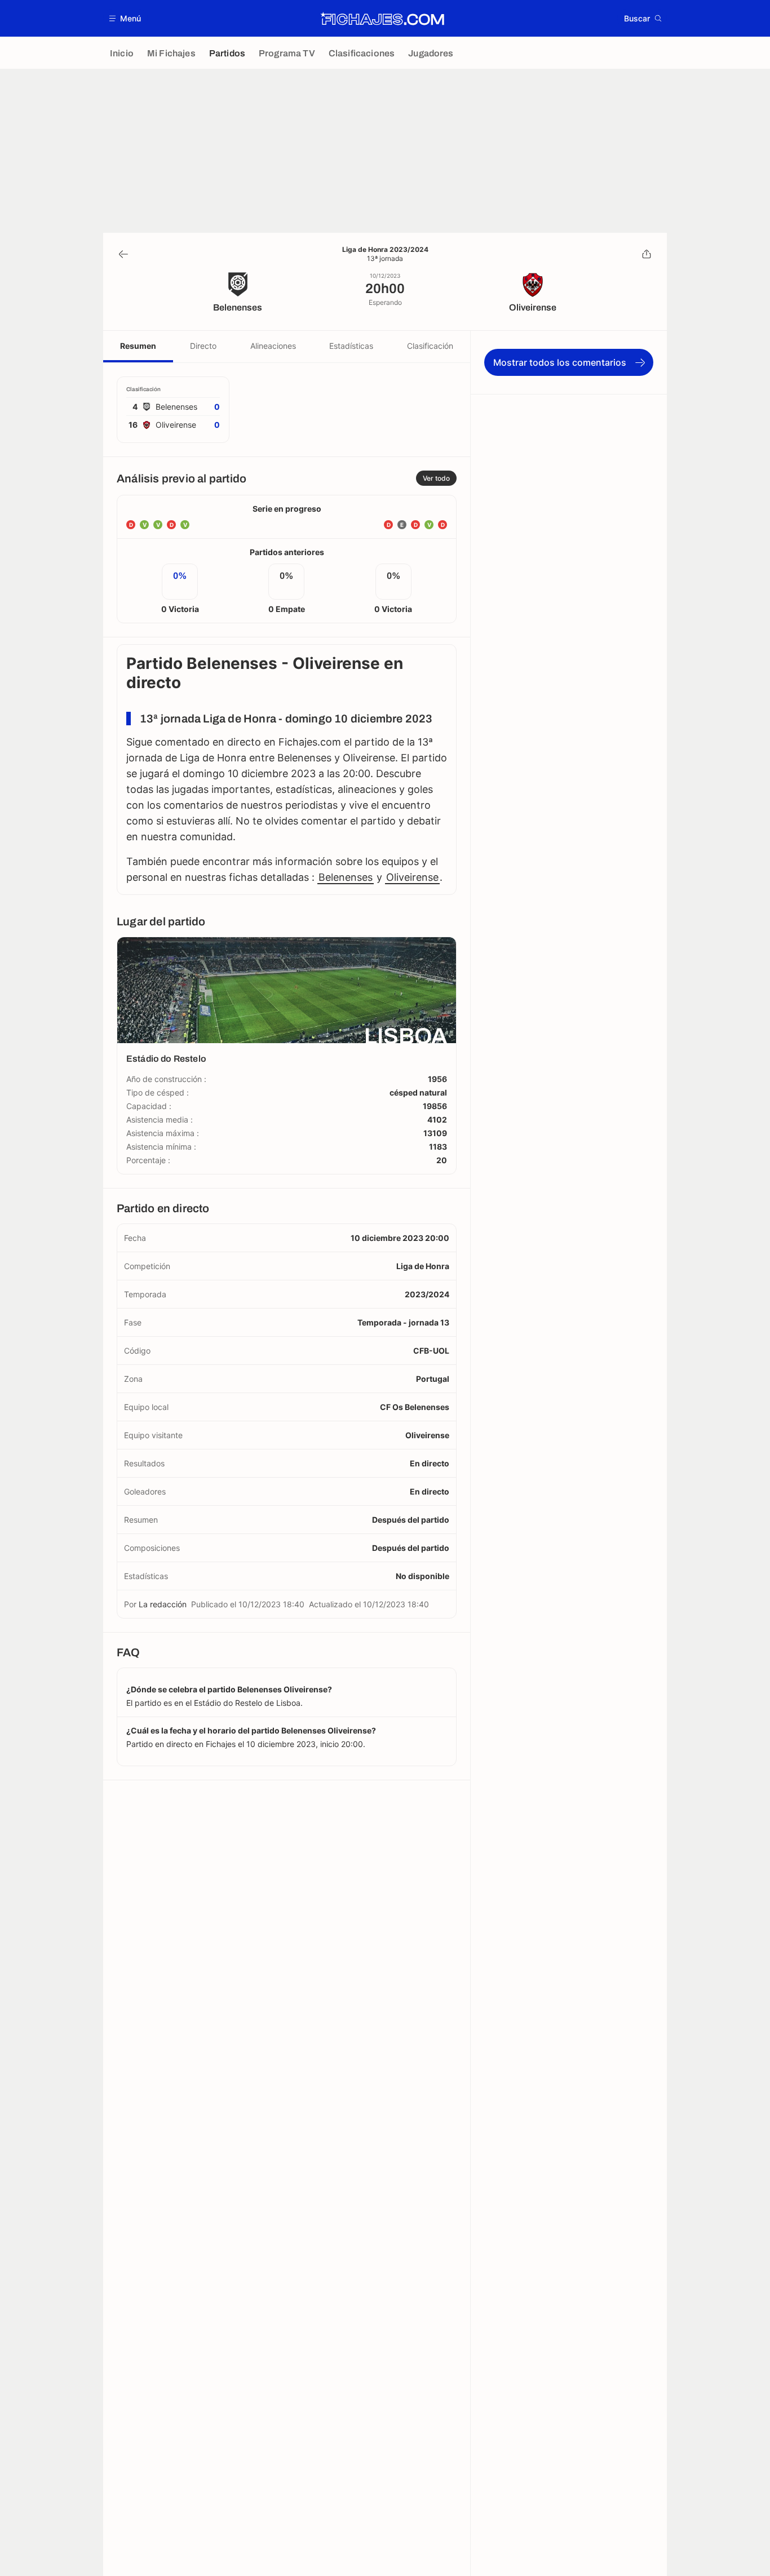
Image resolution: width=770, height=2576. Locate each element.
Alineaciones (273, 346)
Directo (203, 346)
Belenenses (346, 877)
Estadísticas (351, 346)
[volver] (123, 254)
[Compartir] (647, 254)
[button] (125, 18)
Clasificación (430, 346)
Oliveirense (412, 877)
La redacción (163, 1604)
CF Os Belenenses (415, 1407)
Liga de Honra (423, 1266)
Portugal (433, 1379)
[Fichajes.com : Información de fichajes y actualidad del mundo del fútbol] (382, 19)
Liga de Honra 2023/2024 (385, 250)
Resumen (138, 346)
